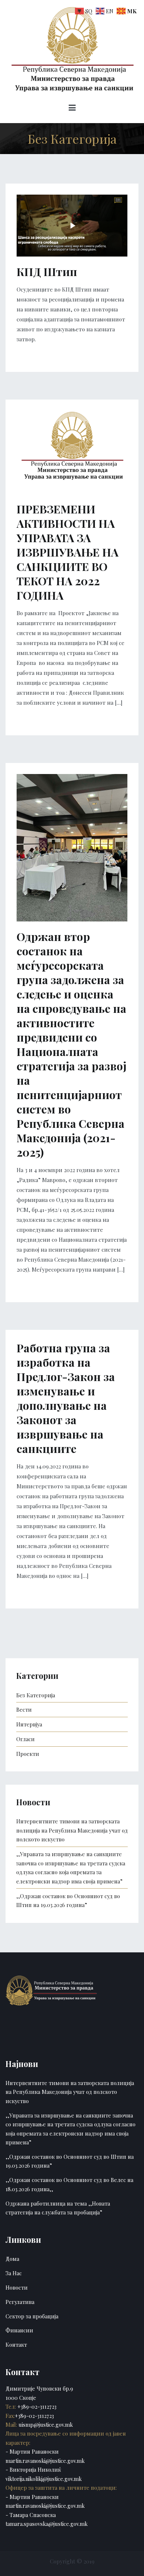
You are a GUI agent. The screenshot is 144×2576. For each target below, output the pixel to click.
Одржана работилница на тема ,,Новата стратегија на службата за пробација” (58, 2208)
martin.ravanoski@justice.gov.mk (45, 2461)
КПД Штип (47, 272)
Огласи (25, 1739)
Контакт (16, 2345)
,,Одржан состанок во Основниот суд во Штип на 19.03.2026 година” (68, 1900)
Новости (17, 2287)
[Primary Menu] (72, 109)
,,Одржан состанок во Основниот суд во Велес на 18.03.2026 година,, (69, 2184)
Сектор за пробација (32, 2316)
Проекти (28, 1754)
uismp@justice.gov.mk (45, 2425)
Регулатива (20, 2302)
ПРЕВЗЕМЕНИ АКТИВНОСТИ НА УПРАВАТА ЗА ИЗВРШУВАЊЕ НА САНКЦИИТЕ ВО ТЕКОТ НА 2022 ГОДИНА (68, 552)
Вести (24, 1709)
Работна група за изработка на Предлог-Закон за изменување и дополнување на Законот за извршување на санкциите (66, 1398)
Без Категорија (36, 1695)
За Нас (14, 2273)
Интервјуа (29, 1724)
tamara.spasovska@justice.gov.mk (47, 2524)
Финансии (19, 2330)
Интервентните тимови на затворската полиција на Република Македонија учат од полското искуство (72, 1830)
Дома (12, 2259)
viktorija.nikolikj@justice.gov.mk (44, 2479)
